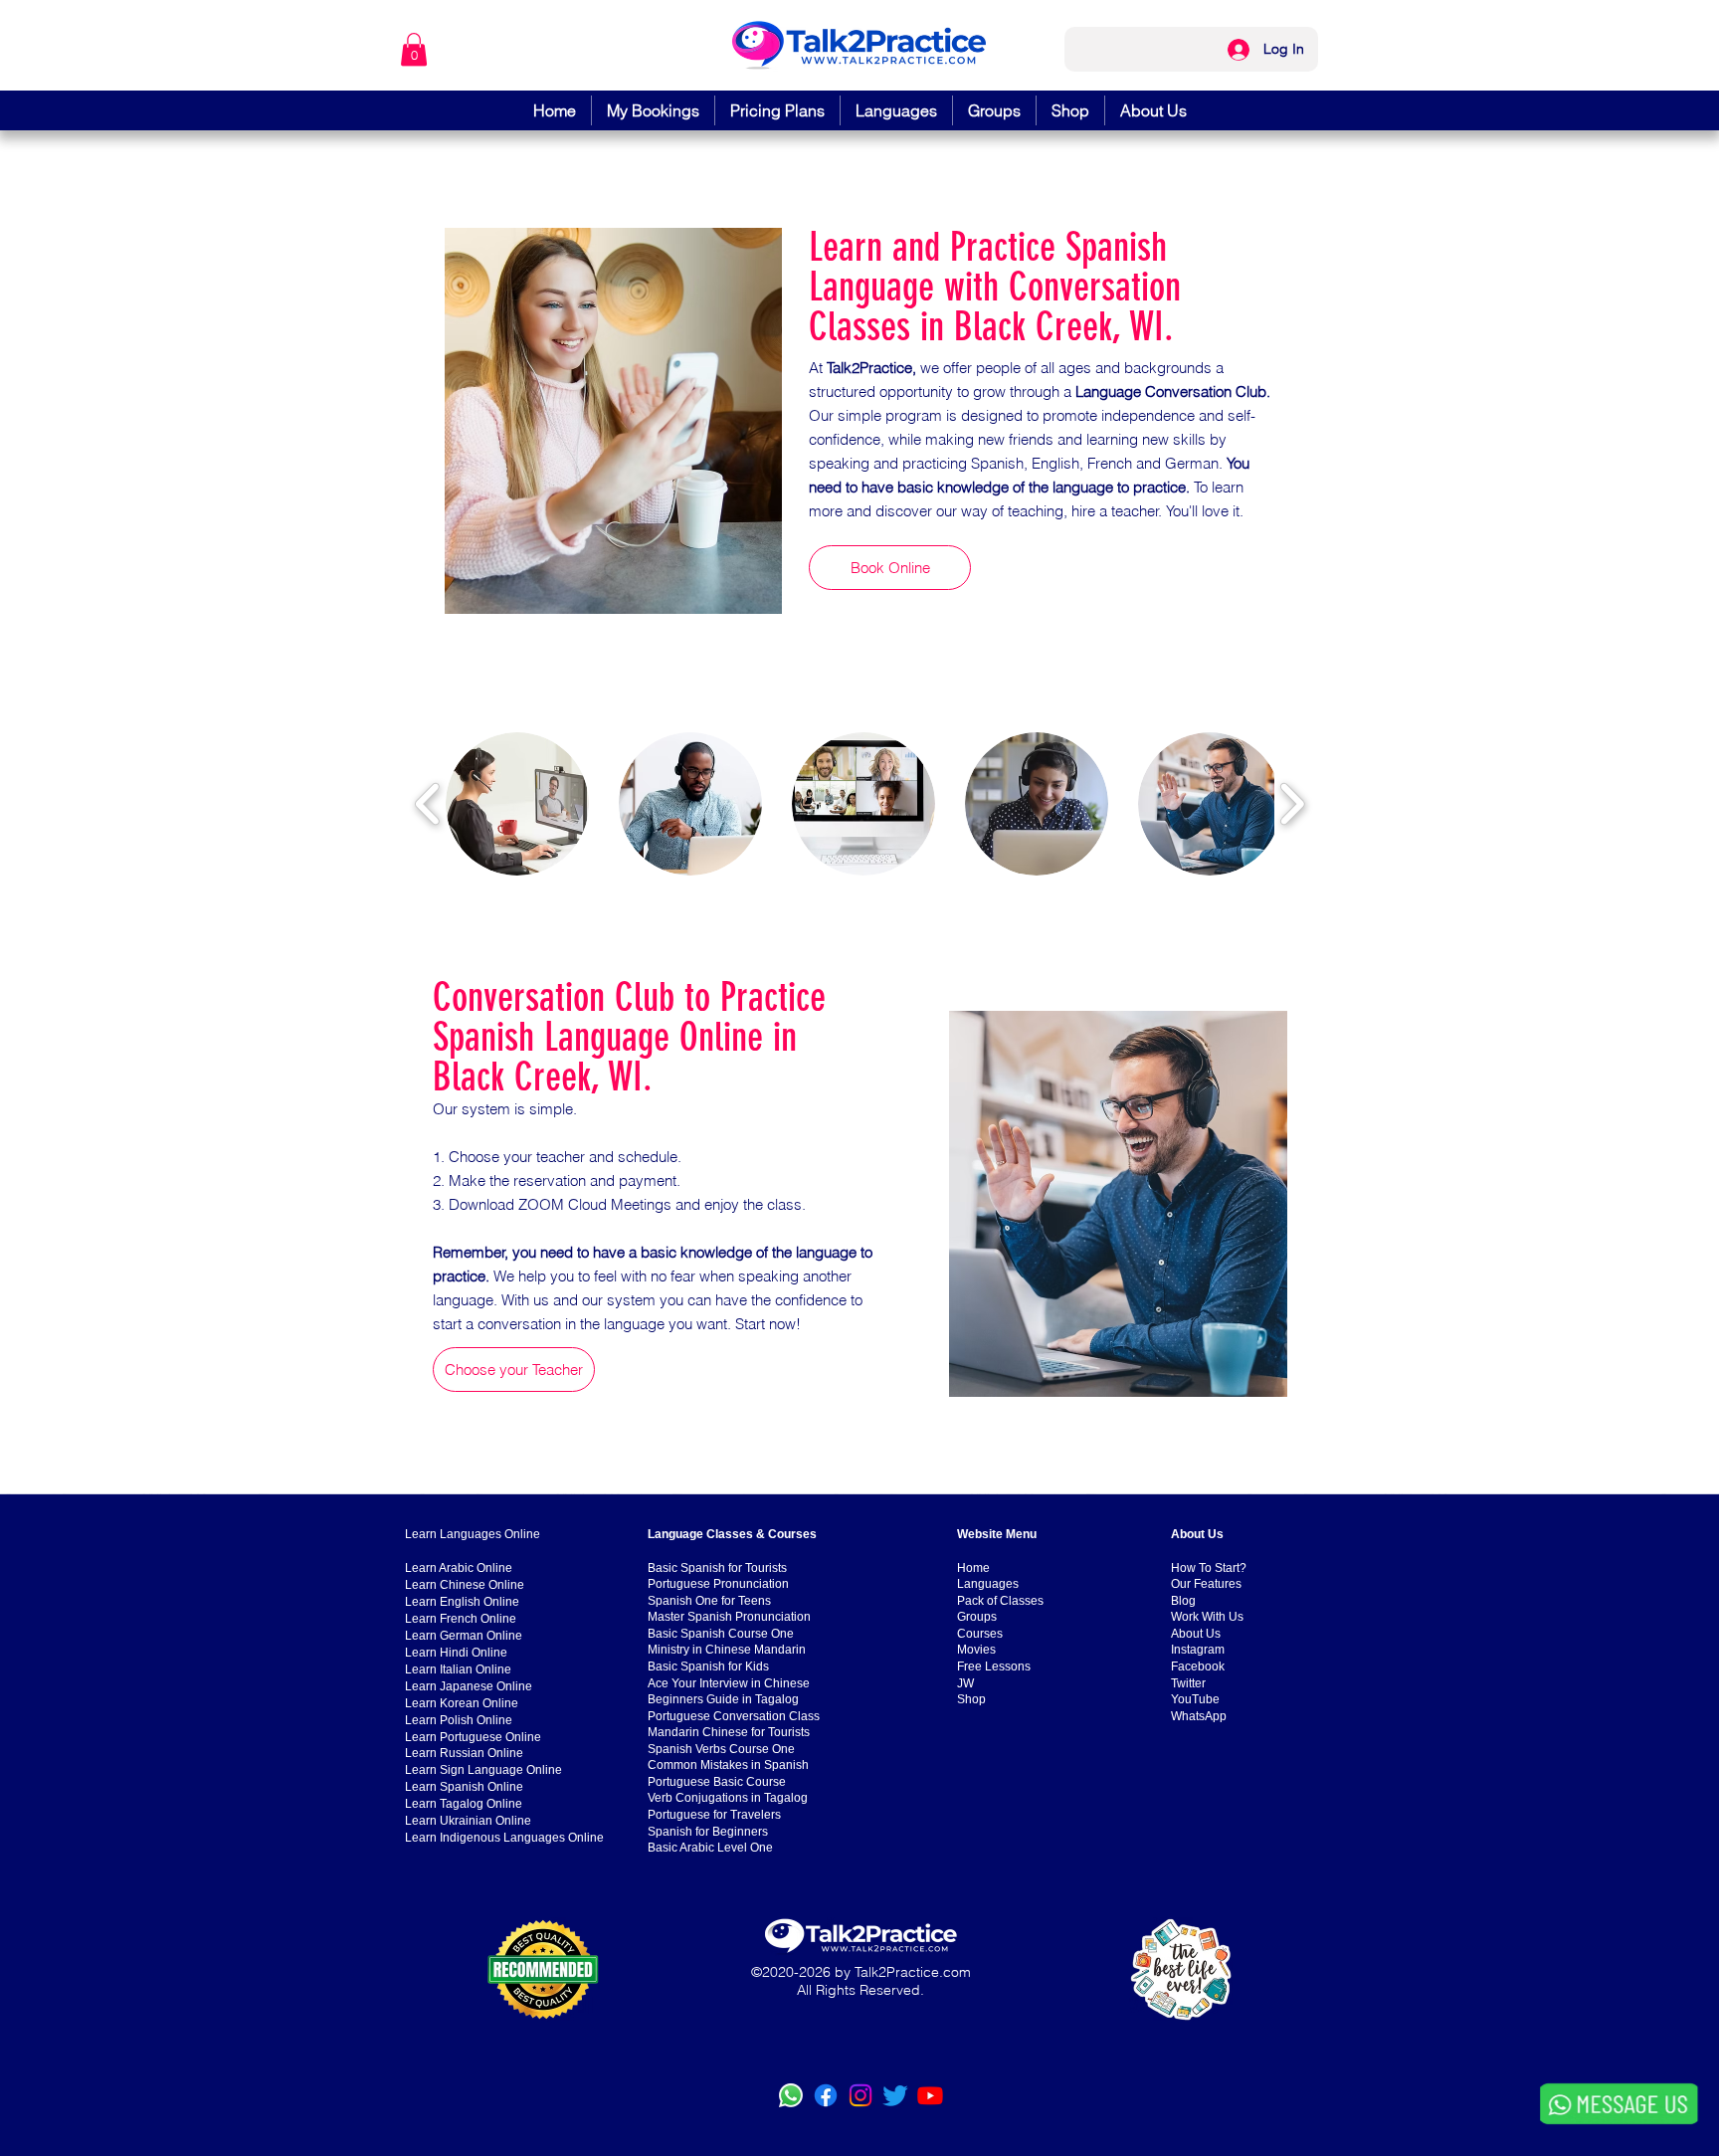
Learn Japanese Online (469, 1686)
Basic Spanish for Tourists (717, 1568)
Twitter (1188, 1683)
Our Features (1206, 1584)
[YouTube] (930, 2095)
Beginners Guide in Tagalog (723, 1699)
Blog (1183, 1601)
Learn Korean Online (462, 1703)
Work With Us (1207, 1617)
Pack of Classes (1000, 1601)
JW (965, 1683)
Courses (980, 1634)
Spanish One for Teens (709, 1601)
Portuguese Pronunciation (718, 1584)
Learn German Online (464, 1636)
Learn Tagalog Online (464, 1804)
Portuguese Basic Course (717, 1782)
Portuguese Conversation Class (734, 1716)
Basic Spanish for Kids (708, 1666)
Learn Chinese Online (465, 1585)
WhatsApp (1199, 1716)
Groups (977, 1617)
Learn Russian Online (464, 1753)
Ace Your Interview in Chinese (729, 1683)
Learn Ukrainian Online (468, 1821)
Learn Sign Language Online (483, 1770)
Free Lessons (994, 1666)
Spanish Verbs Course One (721, 1749)
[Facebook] (826, 2095)
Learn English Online (462, 1602)
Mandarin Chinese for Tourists (729, 1732)
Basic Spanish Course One (721, 1634)
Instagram (1198, 1650)
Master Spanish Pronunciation (729, 1617)
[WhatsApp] (791, 2095)
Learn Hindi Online (456, 1653)
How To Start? (1209, 1568)
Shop (971, 1699)
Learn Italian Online (458, 1669)
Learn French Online (461, 1619)
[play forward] (1292, 804)
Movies (976, 1650)
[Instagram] (860, 2095)
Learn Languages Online (473, 1534)
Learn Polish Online (459, 1720)
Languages (988, 1584)
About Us (1196, 1634)
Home (973, 1568)
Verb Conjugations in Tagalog (728, 1798)
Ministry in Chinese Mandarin (727, 1650)
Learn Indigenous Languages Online (504, 1838)
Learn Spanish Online (464, 1787)
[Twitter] (895, 2095)
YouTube (1195, 1699)
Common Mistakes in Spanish (728, 1765)
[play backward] (428, 804)
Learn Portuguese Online (473, 1737)
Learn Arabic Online (459, 1568)
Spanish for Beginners (708, 1832)
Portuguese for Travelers (714, 1815)
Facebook (1198, 1666)
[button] (414, 49)
